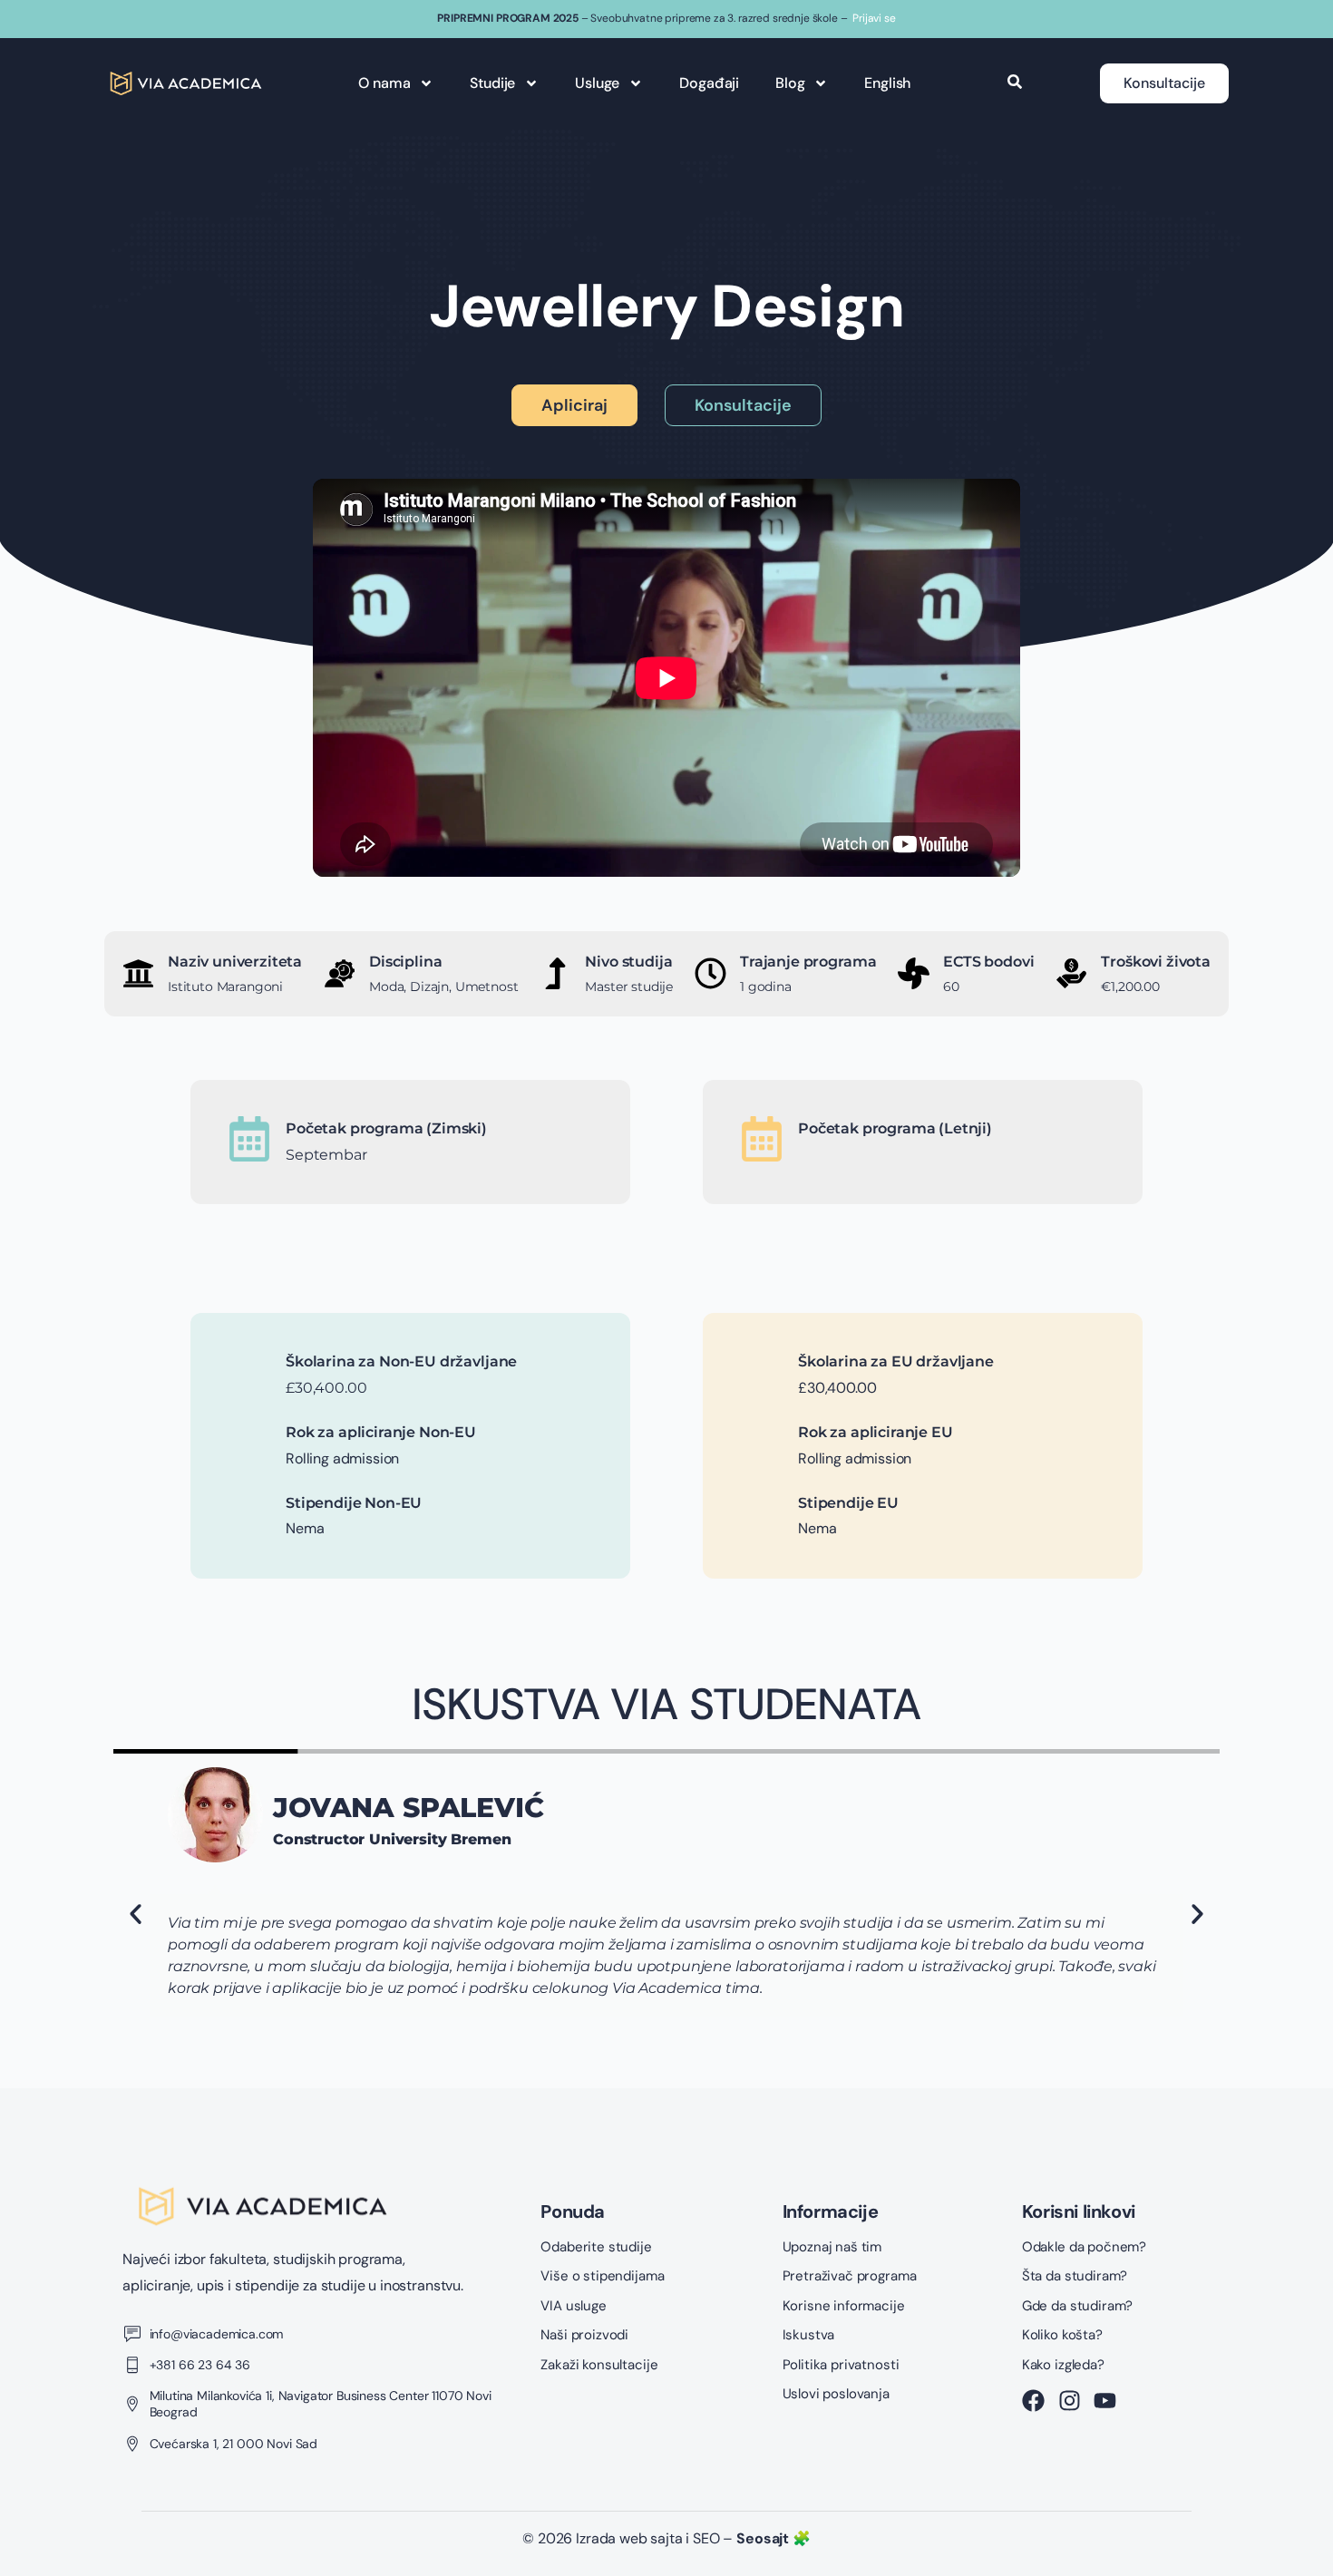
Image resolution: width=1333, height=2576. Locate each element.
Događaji (709, 83)
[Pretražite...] (1015, 83)
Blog (790, 83)
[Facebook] (1033, 2401)
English (887, 83)
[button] (136, 1914)
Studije (492, 83)
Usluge (597, 83)
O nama (384, 83)
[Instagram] (1070, 2401)
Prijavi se (874, 18)
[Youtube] (1105, 2401)
